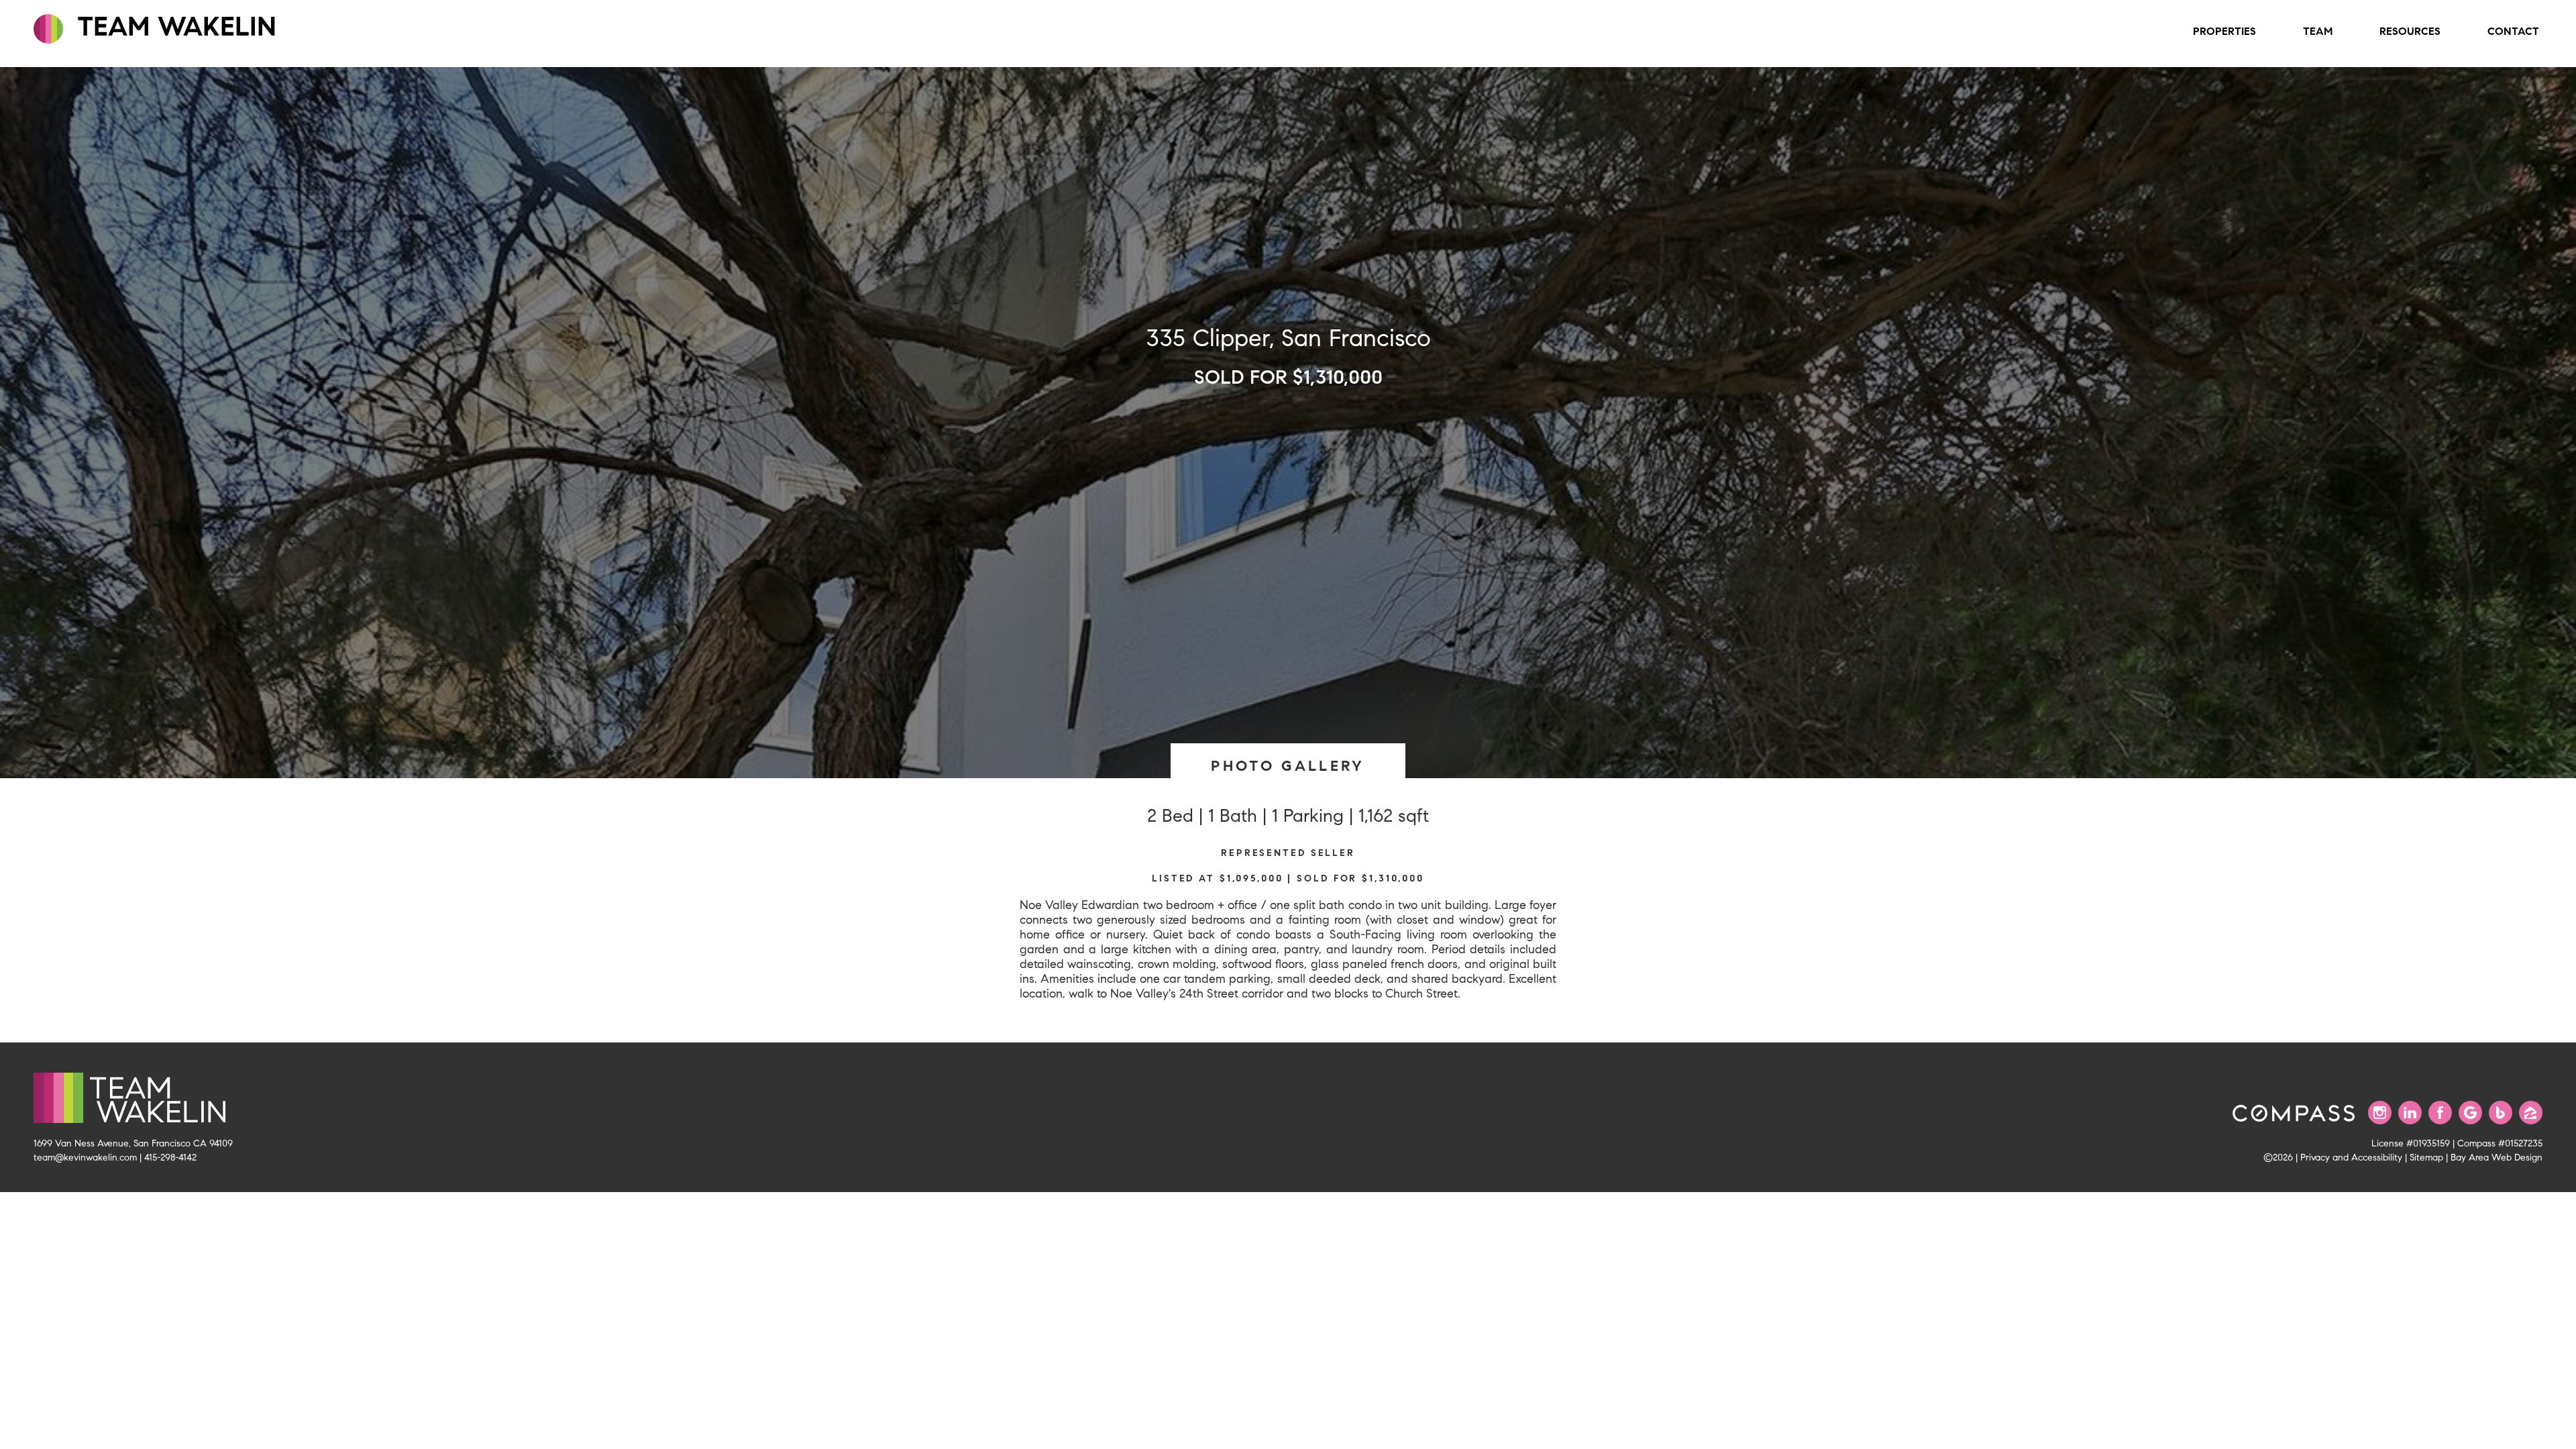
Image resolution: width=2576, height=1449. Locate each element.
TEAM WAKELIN (173, 26)
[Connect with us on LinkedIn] (2410, 1113)
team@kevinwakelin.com (85, 1157)
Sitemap (2426, 1157)
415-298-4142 (170, 1157)
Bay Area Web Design (2497, 1157)
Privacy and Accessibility (2351, 1157)
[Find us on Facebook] (2440, 1113)
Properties (2224, 31)
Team (2318, 31)
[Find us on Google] (2470, 1113)
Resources (2410, 31)
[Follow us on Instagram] (2380, 1113)
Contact (2513, 31)
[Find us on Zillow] (2531, 1113)
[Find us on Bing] (2501, 1113)
